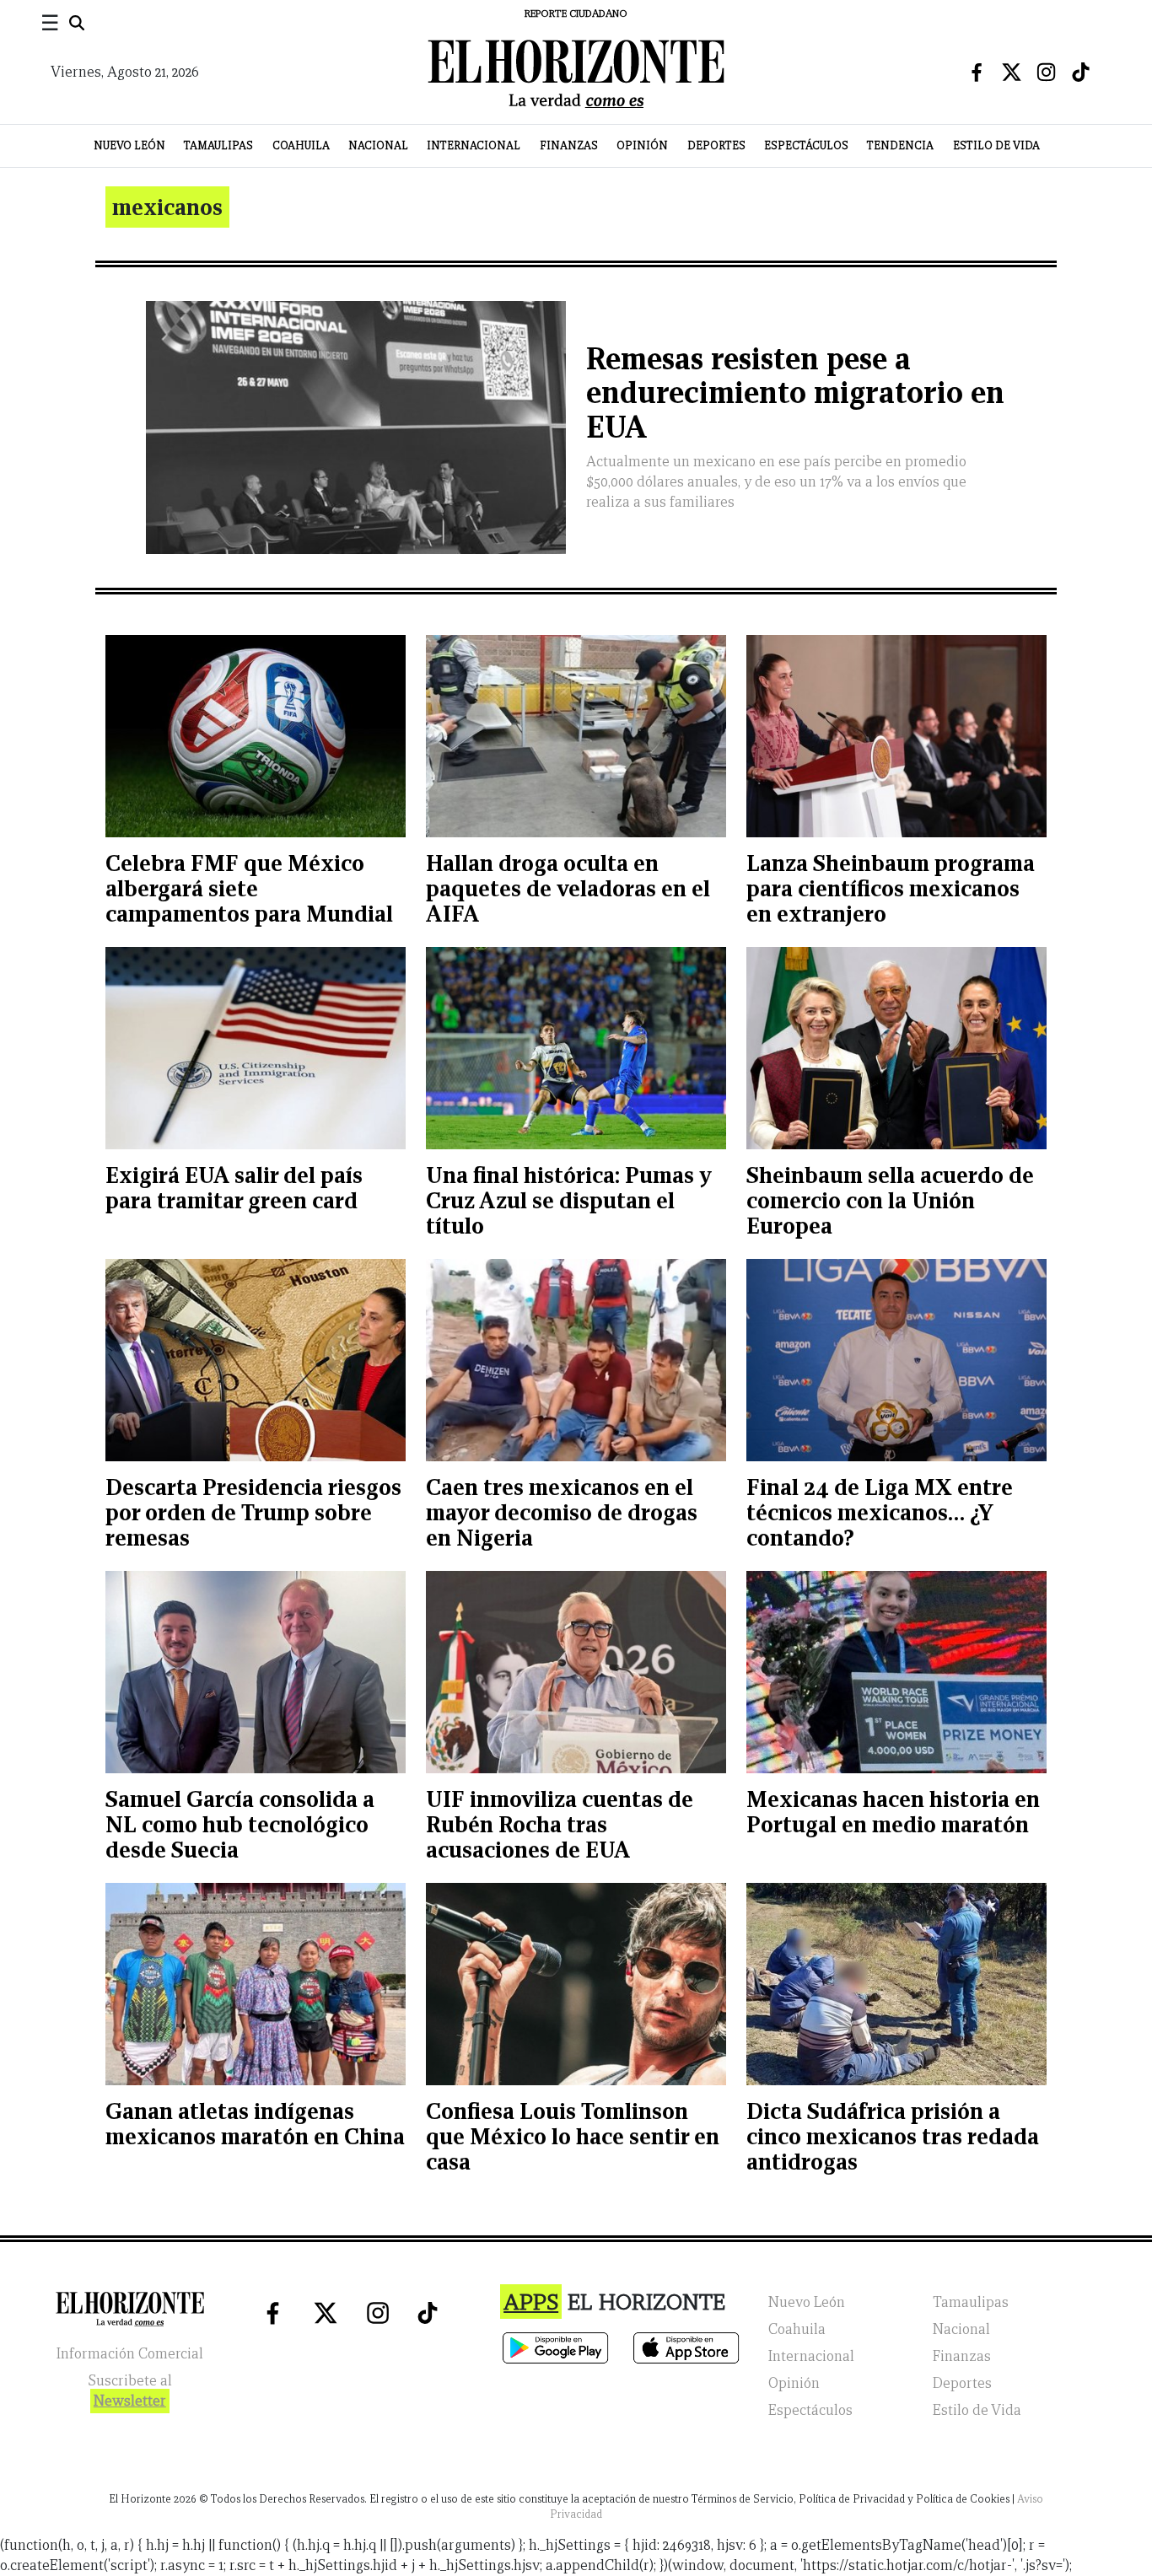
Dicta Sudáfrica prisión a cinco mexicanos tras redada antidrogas (893, 2136)
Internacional (474, 145)
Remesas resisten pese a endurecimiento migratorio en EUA (795, 393)
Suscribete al (130, 2391)
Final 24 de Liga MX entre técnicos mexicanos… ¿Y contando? (880, 1512)
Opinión (642, 145)
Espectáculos (806, 145)
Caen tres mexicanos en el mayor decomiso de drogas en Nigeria (562, 1512)
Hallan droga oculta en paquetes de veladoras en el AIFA (568, 888)
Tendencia (900, 145)
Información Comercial (130, 2354)
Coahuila (301, 145)
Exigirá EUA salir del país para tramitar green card (234, 1188)
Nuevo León (129, 145)
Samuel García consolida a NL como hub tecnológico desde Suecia (240, 1824)
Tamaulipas (218, 145)
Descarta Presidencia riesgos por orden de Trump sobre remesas (253, 1512)
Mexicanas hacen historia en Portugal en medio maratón (893, 1812)
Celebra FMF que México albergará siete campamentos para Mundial (249, 888)
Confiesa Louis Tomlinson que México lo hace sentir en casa (573, 2136)
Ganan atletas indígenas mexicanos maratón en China (255, 2124)
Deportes (716, 145)
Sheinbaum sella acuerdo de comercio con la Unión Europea (890, 1200)
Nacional (378, 145)
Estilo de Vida (996, 145)
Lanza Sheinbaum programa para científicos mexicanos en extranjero (891, 888)
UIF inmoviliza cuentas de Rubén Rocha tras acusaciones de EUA (560, 1824)
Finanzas (569, 145)
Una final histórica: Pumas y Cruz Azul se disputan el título (569, 1200)
